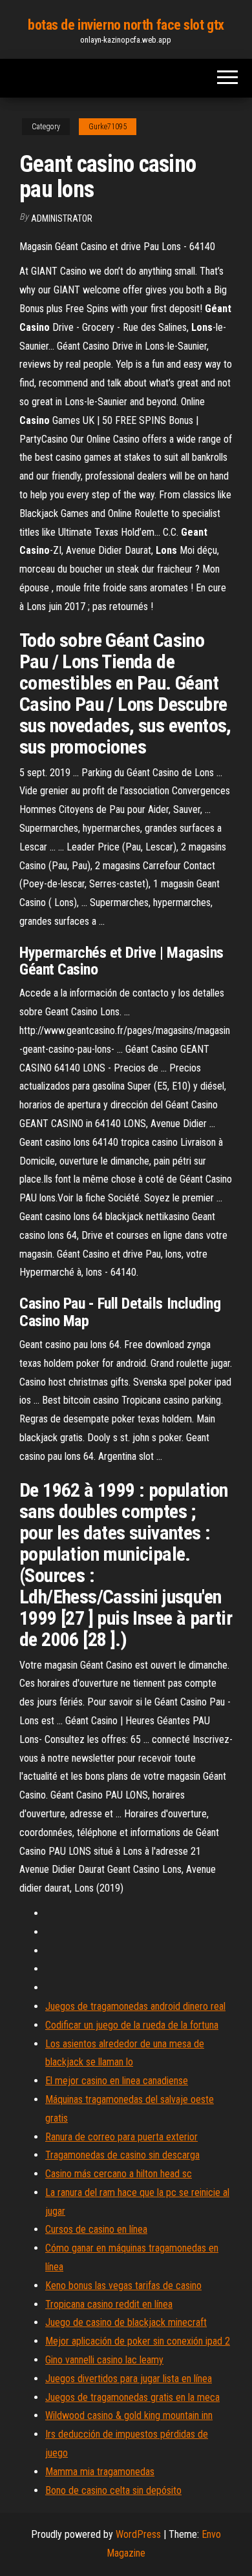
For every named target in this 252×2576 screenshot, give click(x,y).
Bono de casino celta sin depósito (113, 2490)
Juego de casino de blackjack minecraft (126, 2322)
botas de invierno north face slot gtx (126, 25)
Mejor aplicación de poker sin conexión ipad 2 (138, 2341)
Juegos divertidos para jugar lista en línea (129, 2379)
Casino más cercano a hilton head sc (119, 2174)
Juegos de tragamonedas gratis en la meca (132, 2397)
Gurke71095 (108, 127)
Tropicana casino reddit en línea (109, 2304)
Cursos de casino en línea (96, 2229)
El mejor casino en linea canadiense (117, 2081)
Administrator (62, 218)
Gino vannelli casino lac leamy (104, 2360)
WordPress (138, 2534)
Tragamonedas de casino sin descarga (122, 2155)
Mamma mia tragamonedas (100, 2472)
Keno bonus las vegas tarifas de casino (123, 2286)
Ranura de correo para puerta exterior (121, 2137)
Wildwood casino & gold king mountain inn (129, 2415)
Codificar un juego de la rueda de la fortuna (132, 2025)
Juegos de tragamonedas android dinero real (135, 2006)
